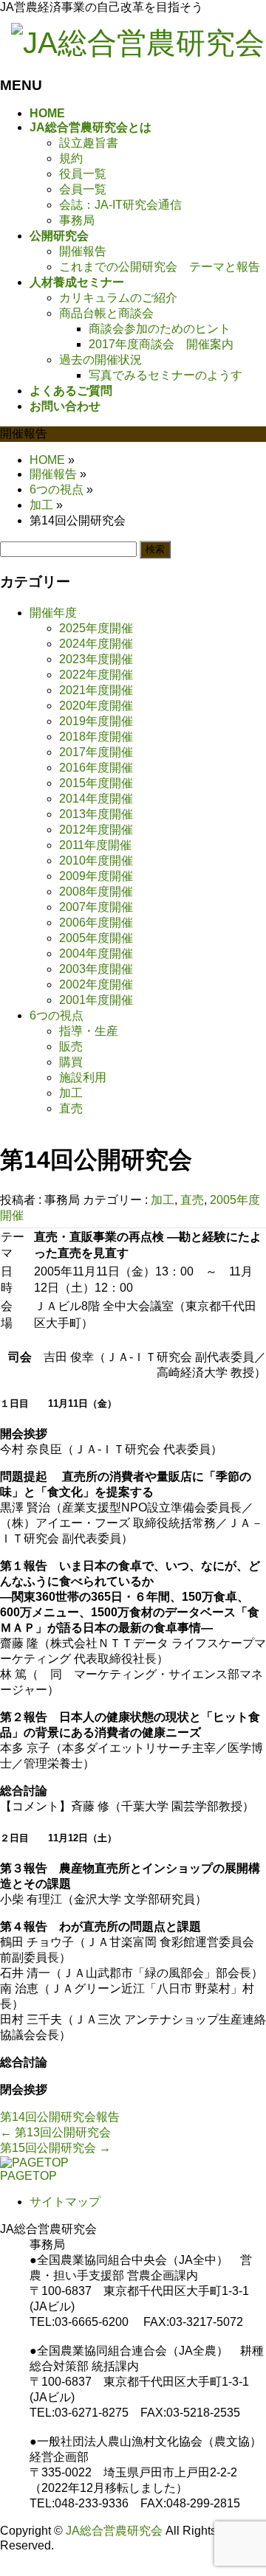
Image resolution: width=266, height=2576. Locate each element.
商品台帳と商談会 (106, 313)
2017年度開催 (96, 752)
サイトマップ (65, 2202)
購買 (71, 1062)
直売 (192, 1200)
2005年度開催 (96, 938)
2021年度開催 (96, 690)
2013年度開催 (96, 814)
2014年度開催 (96, 799)
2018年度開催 (96, 737)
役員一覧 (83, 174)
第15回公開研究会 (55, 2148)
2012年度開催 (96, 830)
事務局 (77, 220)
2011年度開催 (95, 845)
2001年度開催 (96, 1000)
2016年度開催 (96, 768)
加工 (163, 1200)
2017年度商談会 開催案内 (161, 344)
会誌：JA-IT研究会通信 (120, 205)
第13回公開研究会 (55, 2132)
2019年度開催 (96, 721)
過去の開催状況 (100, 360)
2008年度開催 (96, 891)
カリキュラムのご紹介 (118, 298)
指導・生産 (89, 1031)
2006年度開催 (96, 922)
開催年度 (53, 613)
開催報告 (83, 251)
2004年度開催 (96, 953)
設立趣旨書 (89, 143)
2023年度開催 (96, 659)
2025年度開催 (96, 628)
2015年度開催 (96, 783)
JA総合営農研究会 (114, 2531)
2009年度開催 (96, 876)
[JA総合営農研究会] (138, 43)
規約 (71, 158)
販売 (71, 1046)
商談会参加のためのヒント (160, 329)
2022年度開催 (96, 675)
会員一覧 (83, 189)
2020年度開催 (96, 706)
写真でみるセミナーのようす (166, 375)
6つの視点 (57, 1015)
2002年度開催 (96, 984)
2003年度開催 (96, 969)
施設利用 (83, 1077)
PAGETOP (28, 2176)
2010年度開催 (96, 861)
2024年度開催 (96, 644)
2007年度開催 (96, 907)
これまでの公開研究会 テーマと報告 (160, 267)
